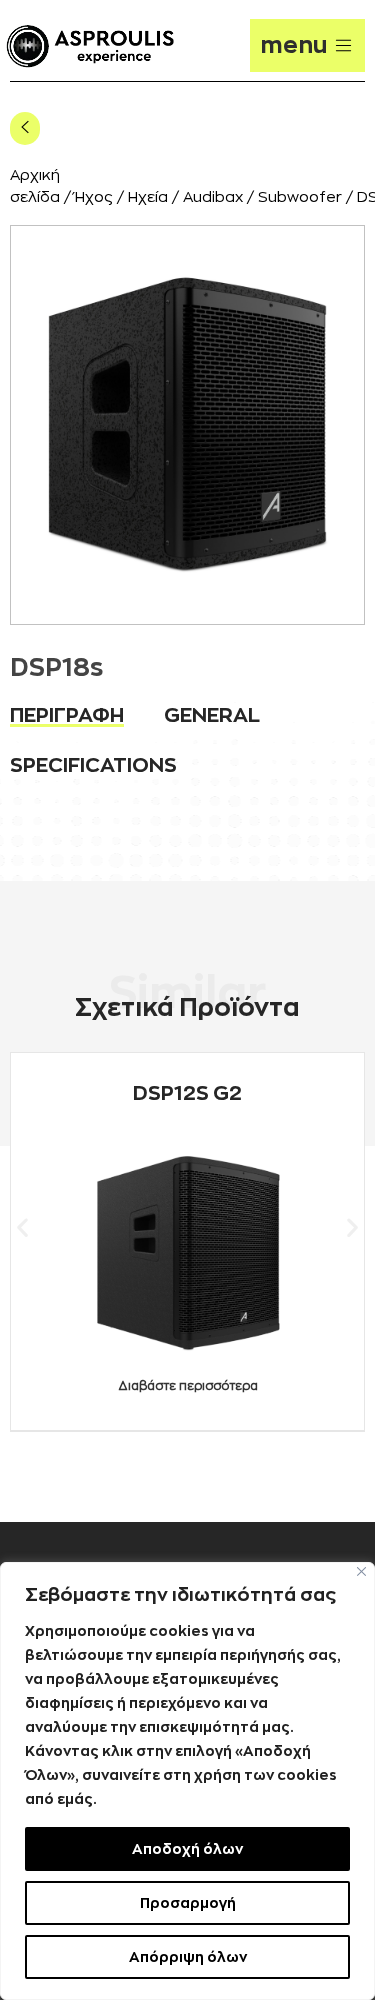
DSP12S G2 (187, 1093)
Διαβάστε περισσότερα (188, 1386)
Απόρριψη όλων (188, 1957)
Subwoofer (300, 197)
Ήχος (94, 197)
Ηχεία (148, 197)
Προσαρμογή (188, 1903)
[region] (187, 1781)
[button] (22, 1226)
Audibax (213, 197)
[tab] (67, 715)
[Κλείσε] (361, 1571)
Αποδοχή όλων (187, 1849)
